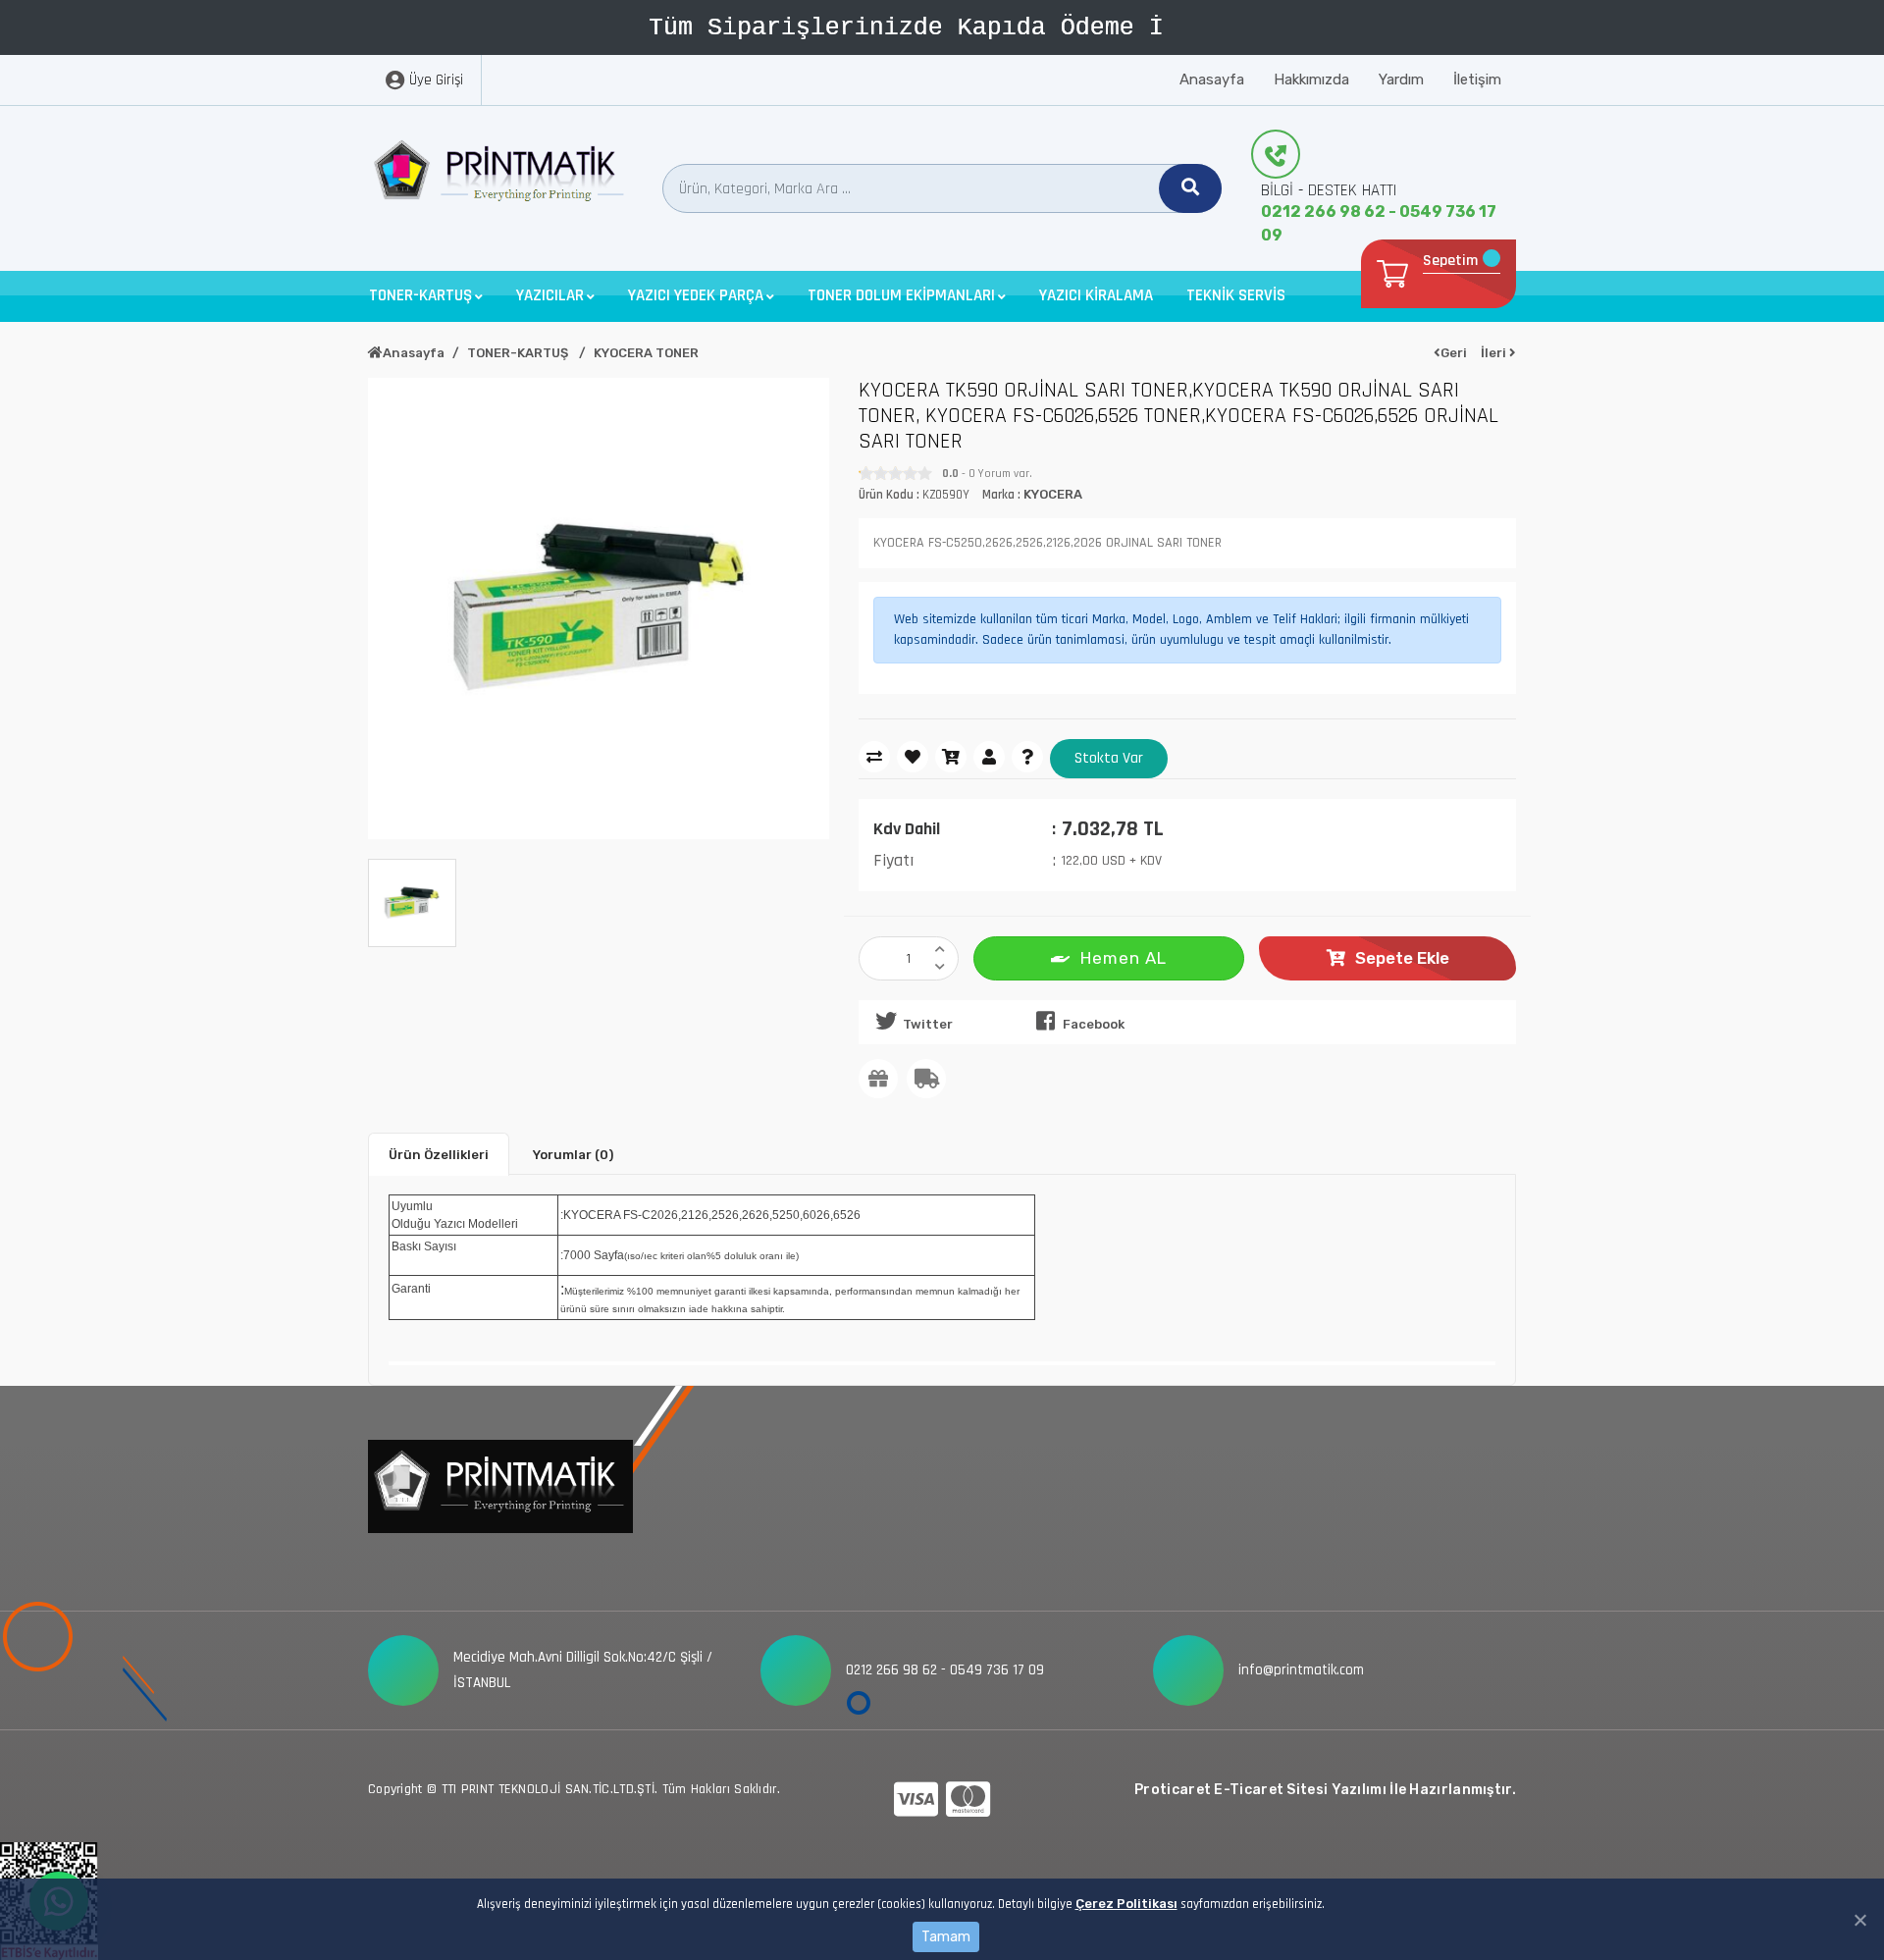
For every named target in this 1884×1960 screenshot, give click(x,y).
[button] (426, 296)
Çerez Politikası (1126, 1904)
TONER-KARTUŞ (519, 353)
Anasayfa (1212, 79)
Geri (1454, 353)
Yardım (1401, 79)
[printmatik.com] (500, 176)
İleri (1495, 353)
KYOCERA (1053, 494)
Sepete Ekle (1402, 958)
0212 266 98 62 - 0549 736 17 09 (1379, 223)
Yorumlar (573, 1155)
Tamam (946, 1937)
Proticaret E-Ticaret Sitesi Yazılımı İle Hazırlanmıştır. (1325, 1790)
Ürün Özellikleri (439, 1155)
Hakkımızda (1311, 79)
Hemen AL (1124, 958)
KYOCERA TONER (646, 353)
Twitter (928, 1024)
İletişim (1477, 79)
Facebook (1094, 1024)
